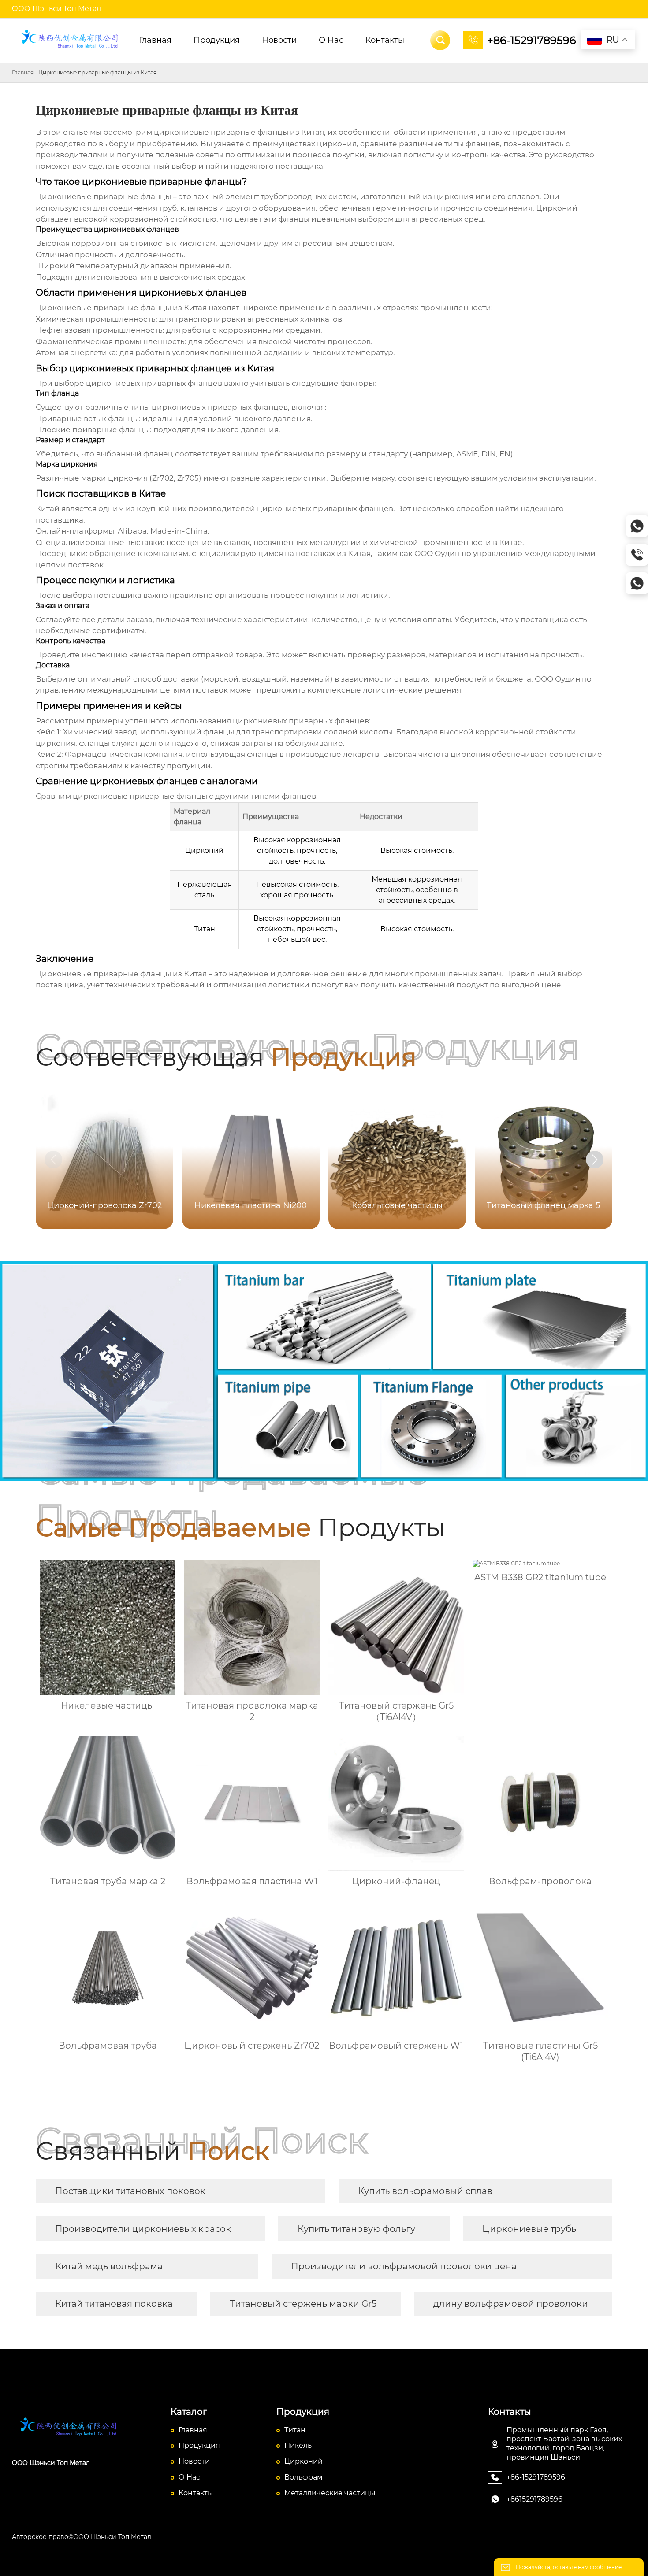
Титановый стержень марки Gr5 (303, 2304)
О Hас (189, 2477)
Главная (23, 72)
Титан (295, 2430)
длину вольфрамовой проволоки (511, 2304)
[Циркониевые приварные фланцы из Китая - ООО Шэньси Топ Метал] (71, 41)
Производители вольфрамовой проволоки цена (404, 2266)
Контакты (196, 2493)
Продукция (199, 2445)
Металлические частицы (330, 2493)
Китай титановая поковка (114, 2304)
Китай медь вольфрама (109, 2266)
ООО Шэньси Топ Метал (56, 9)
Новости (194, 2461)
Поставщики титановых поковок (130, 2191)
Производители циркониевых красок (143, 2229)
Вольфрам (304, 2477)
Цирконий (304, 2461)
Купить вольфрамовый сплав (425, 2191)
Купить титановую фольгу (356, 2229)
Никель (298, 2445)
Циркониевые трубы (530, 2229)
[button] (595, 1160)
